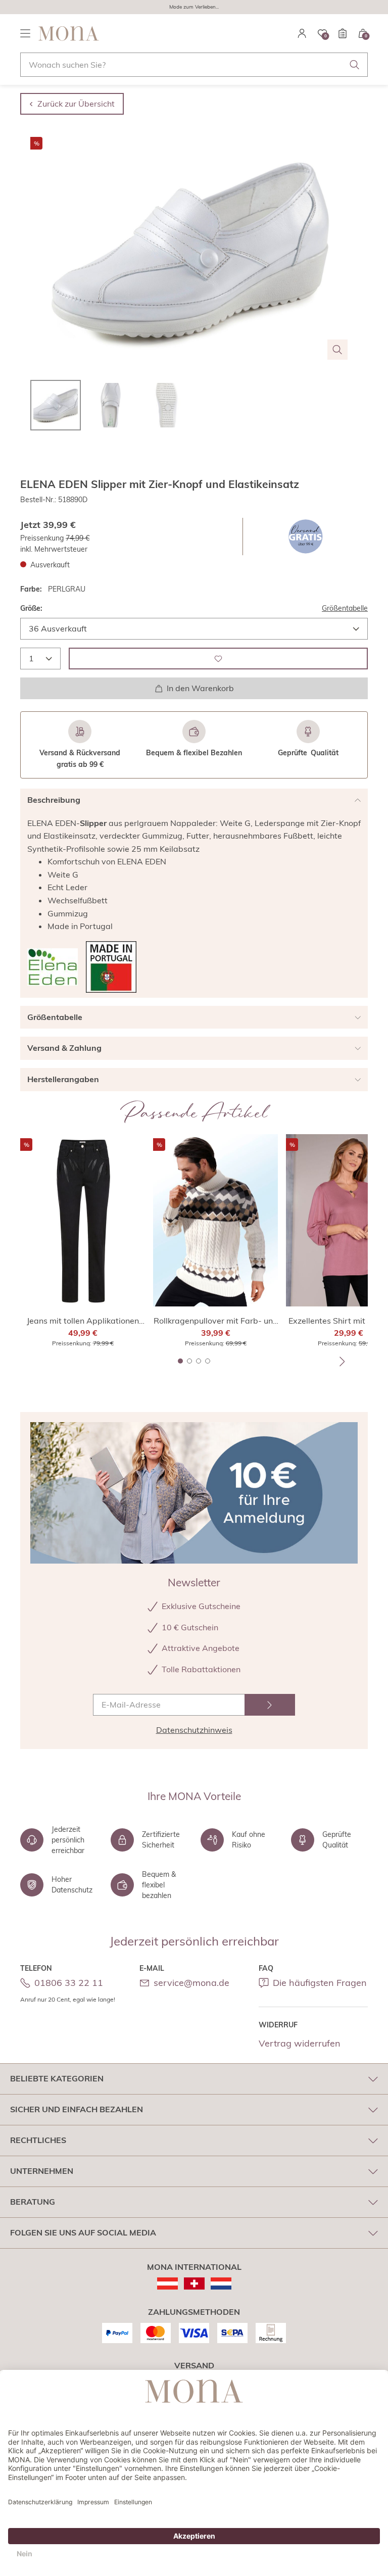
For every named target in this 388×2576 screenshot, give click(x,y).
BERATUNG (33, 2202)
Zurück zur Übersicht (76, 104)
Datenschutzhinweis (194, 1730)
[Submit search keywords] (355, 65)
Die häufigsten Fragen (320, 1983)
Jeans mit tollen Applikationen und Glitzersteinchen (83, 1321)
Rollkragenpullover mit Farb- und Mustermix (216, 1321)
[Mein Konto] (302, 33)
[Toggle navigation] (25, 33)
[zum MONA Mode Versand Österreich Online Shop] (167, 2283)
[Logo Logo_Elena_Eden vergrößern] (53, 967)
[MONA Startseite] (69, 33)
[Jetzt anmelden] (270, 1705)
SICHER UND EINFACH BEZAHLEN (77, 2109)
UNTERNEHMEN (42, 2171)
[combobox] (194, 65)
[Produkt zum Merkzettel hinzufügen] (218, 659)
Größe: (31, 608)
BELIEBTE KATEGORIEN (57, 2078)
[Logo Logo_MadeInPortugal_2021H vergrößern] (111, 967)
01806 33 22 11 (69, 1983)
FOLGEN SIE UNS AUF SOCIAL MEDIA (83, 2232)
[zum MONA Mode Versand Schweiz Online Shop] (194, 2283)
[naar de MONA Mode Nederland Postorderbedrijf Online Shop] (221, 2283)
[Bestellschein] (343, 33)
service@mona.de (191, 1983)
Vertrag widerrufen (300, 2043)
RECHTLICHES (38, 2140)
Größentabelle (345, 608)
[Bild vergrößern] (337, 350)
